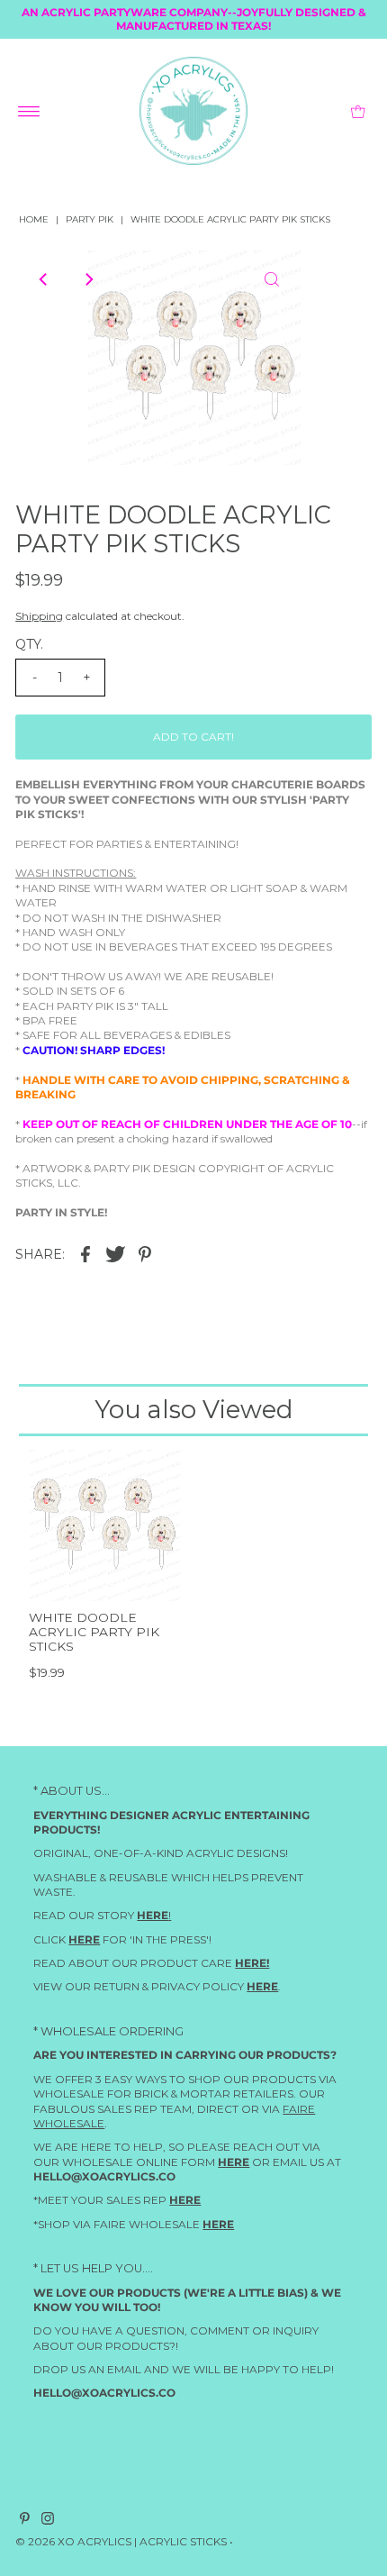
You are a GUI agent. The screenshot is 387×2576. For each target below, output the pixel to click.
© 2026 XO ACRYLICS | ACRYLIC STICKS (121, 2541)
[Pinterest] (25, 2521)
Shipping (39, 616)
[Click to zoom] (272, 279)
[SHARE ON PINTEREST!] (145, 1253)
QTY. (29, 644)
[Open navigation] (29, 111)
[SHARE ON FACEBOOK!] (85, 1253)
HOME (34, 219)
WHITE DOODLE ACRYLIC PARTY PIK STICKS (94, 1632)
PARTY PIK (90, 219)
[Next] (88, 279)
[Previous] (44, 279)
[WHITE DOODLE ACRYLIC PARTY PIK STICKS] (104, 1525)
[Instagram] (48, 2521)
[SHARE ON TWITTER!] (115, 1253)
